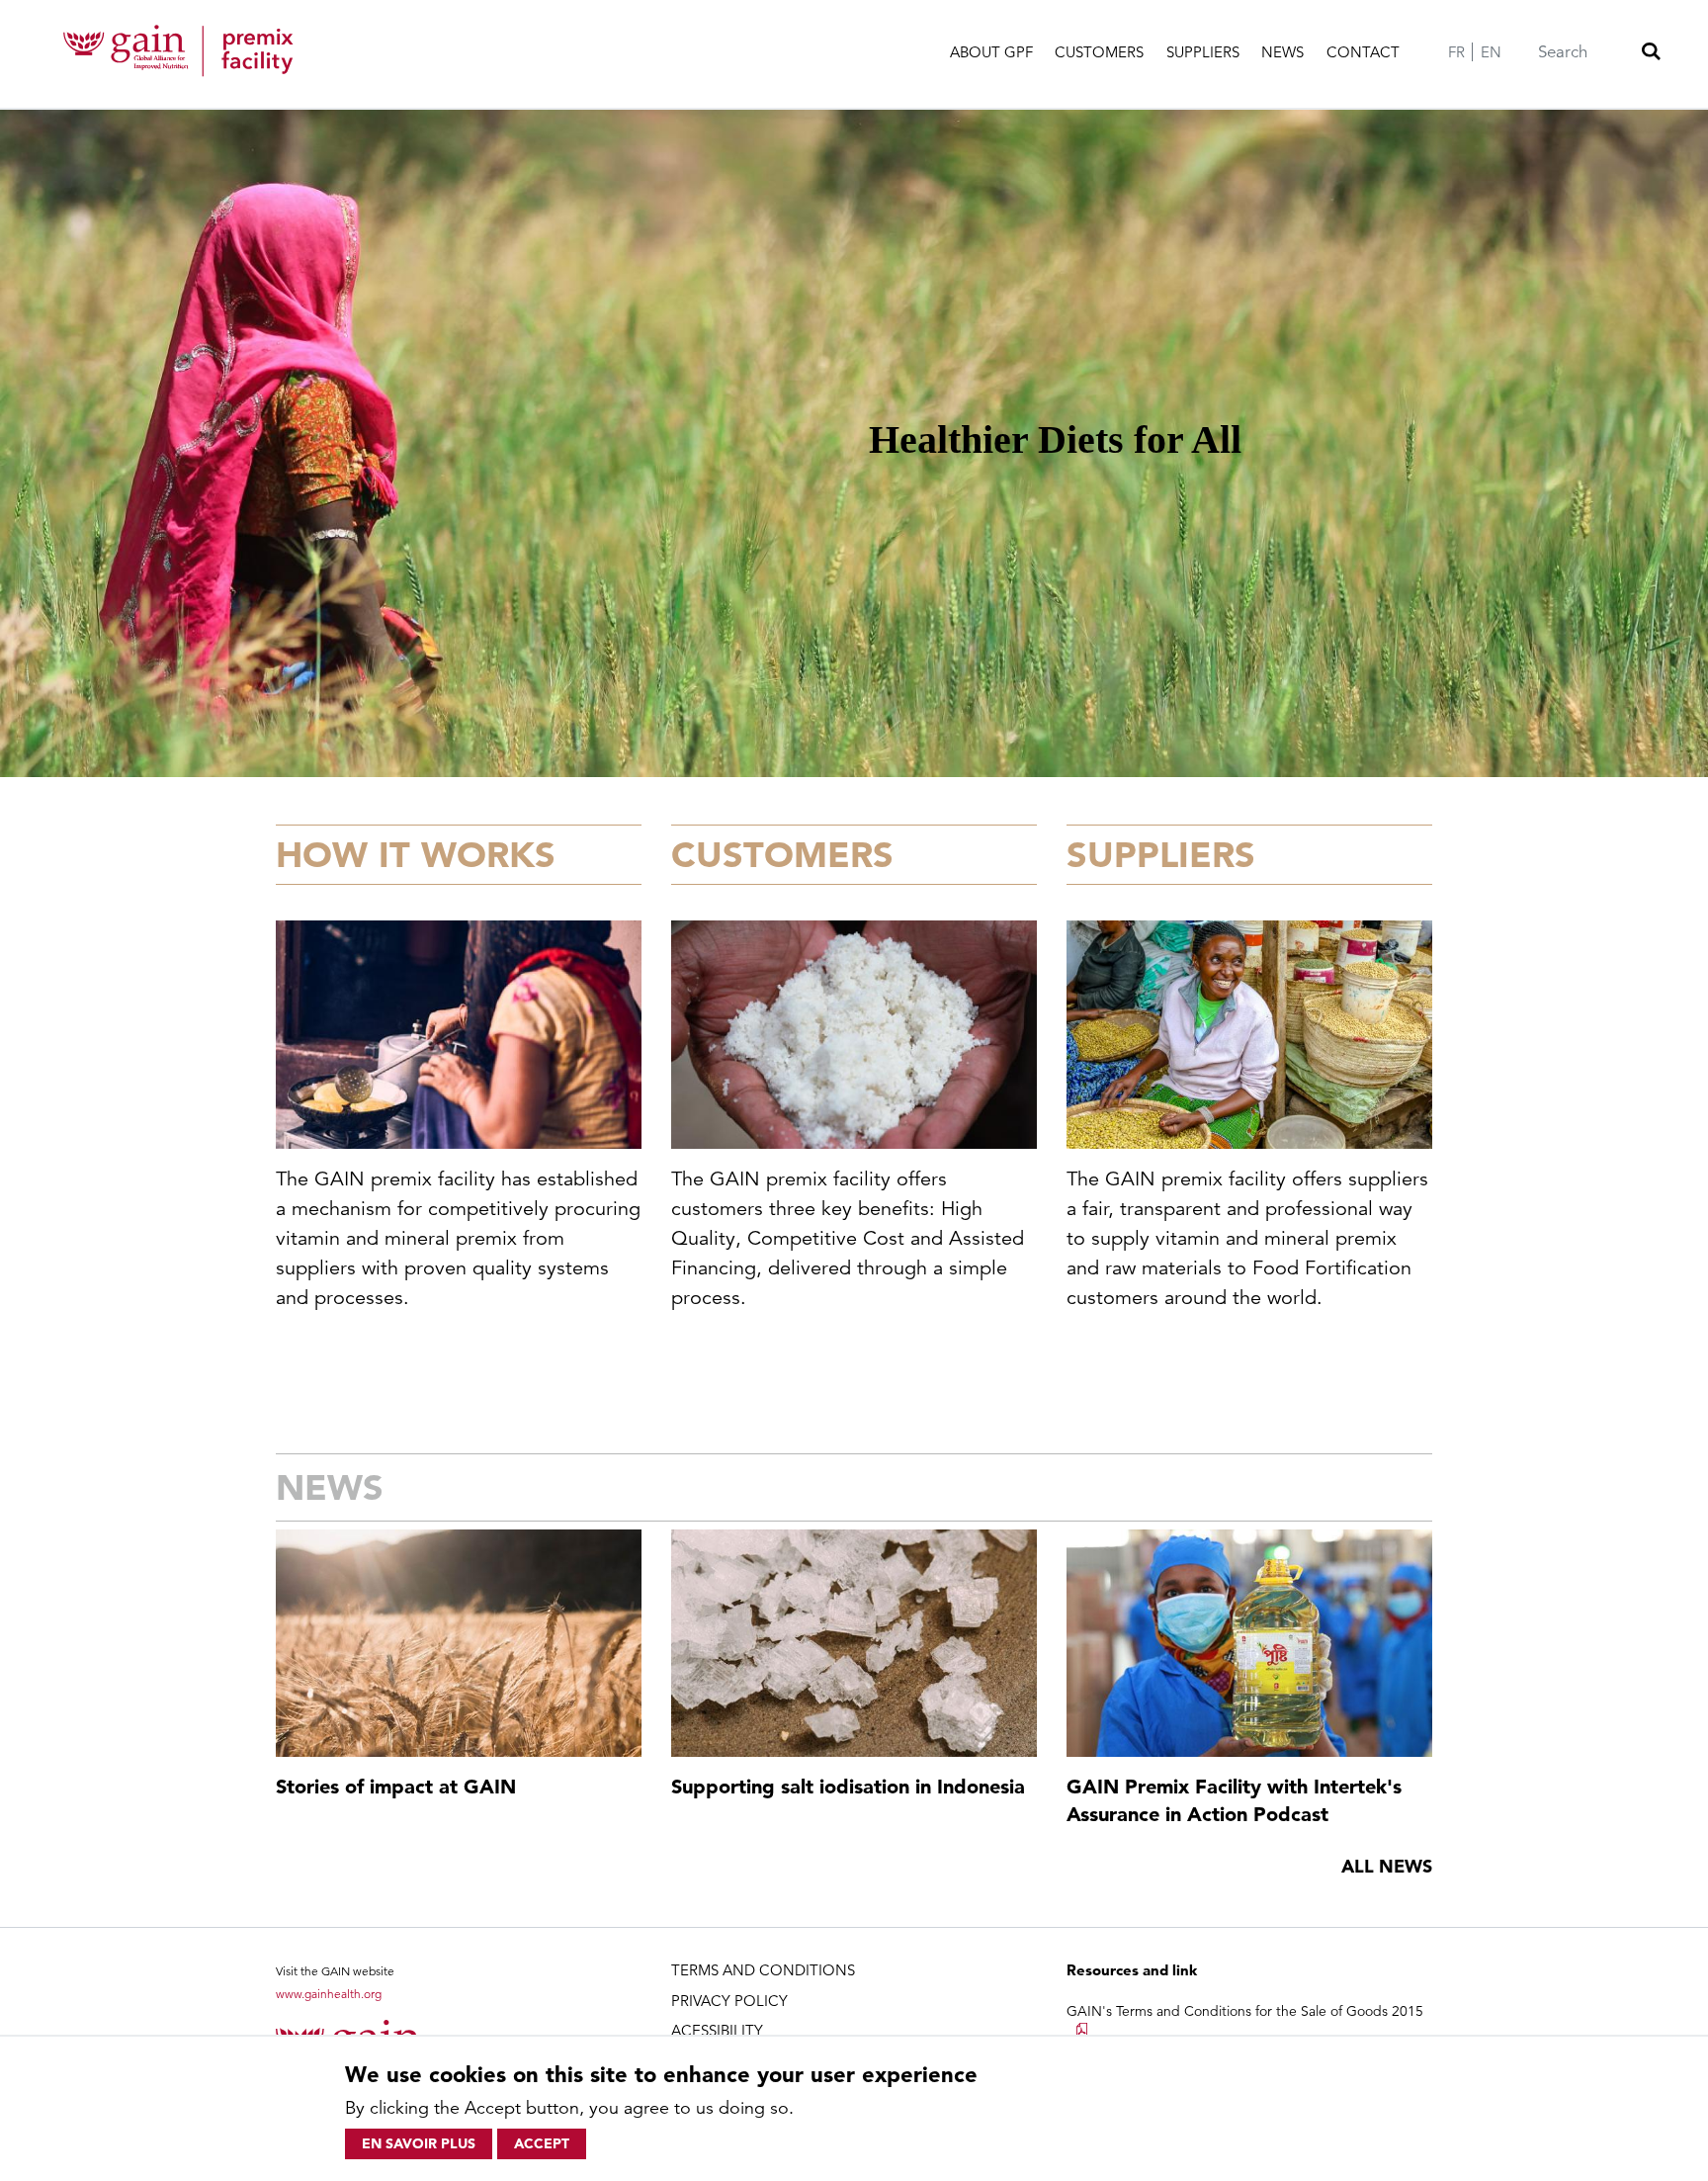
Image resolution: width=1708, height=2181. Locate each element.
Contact (1363, 52)
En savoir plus (419, 2143)
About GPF (991, 52)
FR (1456, 52)
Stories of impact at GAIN (396, 1787)
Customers (1099, 52)
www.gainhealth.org (329, 1994)
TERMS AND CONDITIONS (763, 1970)
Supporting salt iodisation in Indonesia (848, 1787)
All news (1387, 1866)
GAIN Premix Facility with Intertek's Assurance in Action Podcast (1234, 1800)
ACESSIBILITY (717, 2030)
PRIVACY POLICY (729, 2001)
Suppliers (1203, 52)
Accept (542, 2143)
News (1282, 52)
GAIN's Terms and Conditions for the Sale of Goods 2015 (1245, 2011)
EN (1491, 52)
